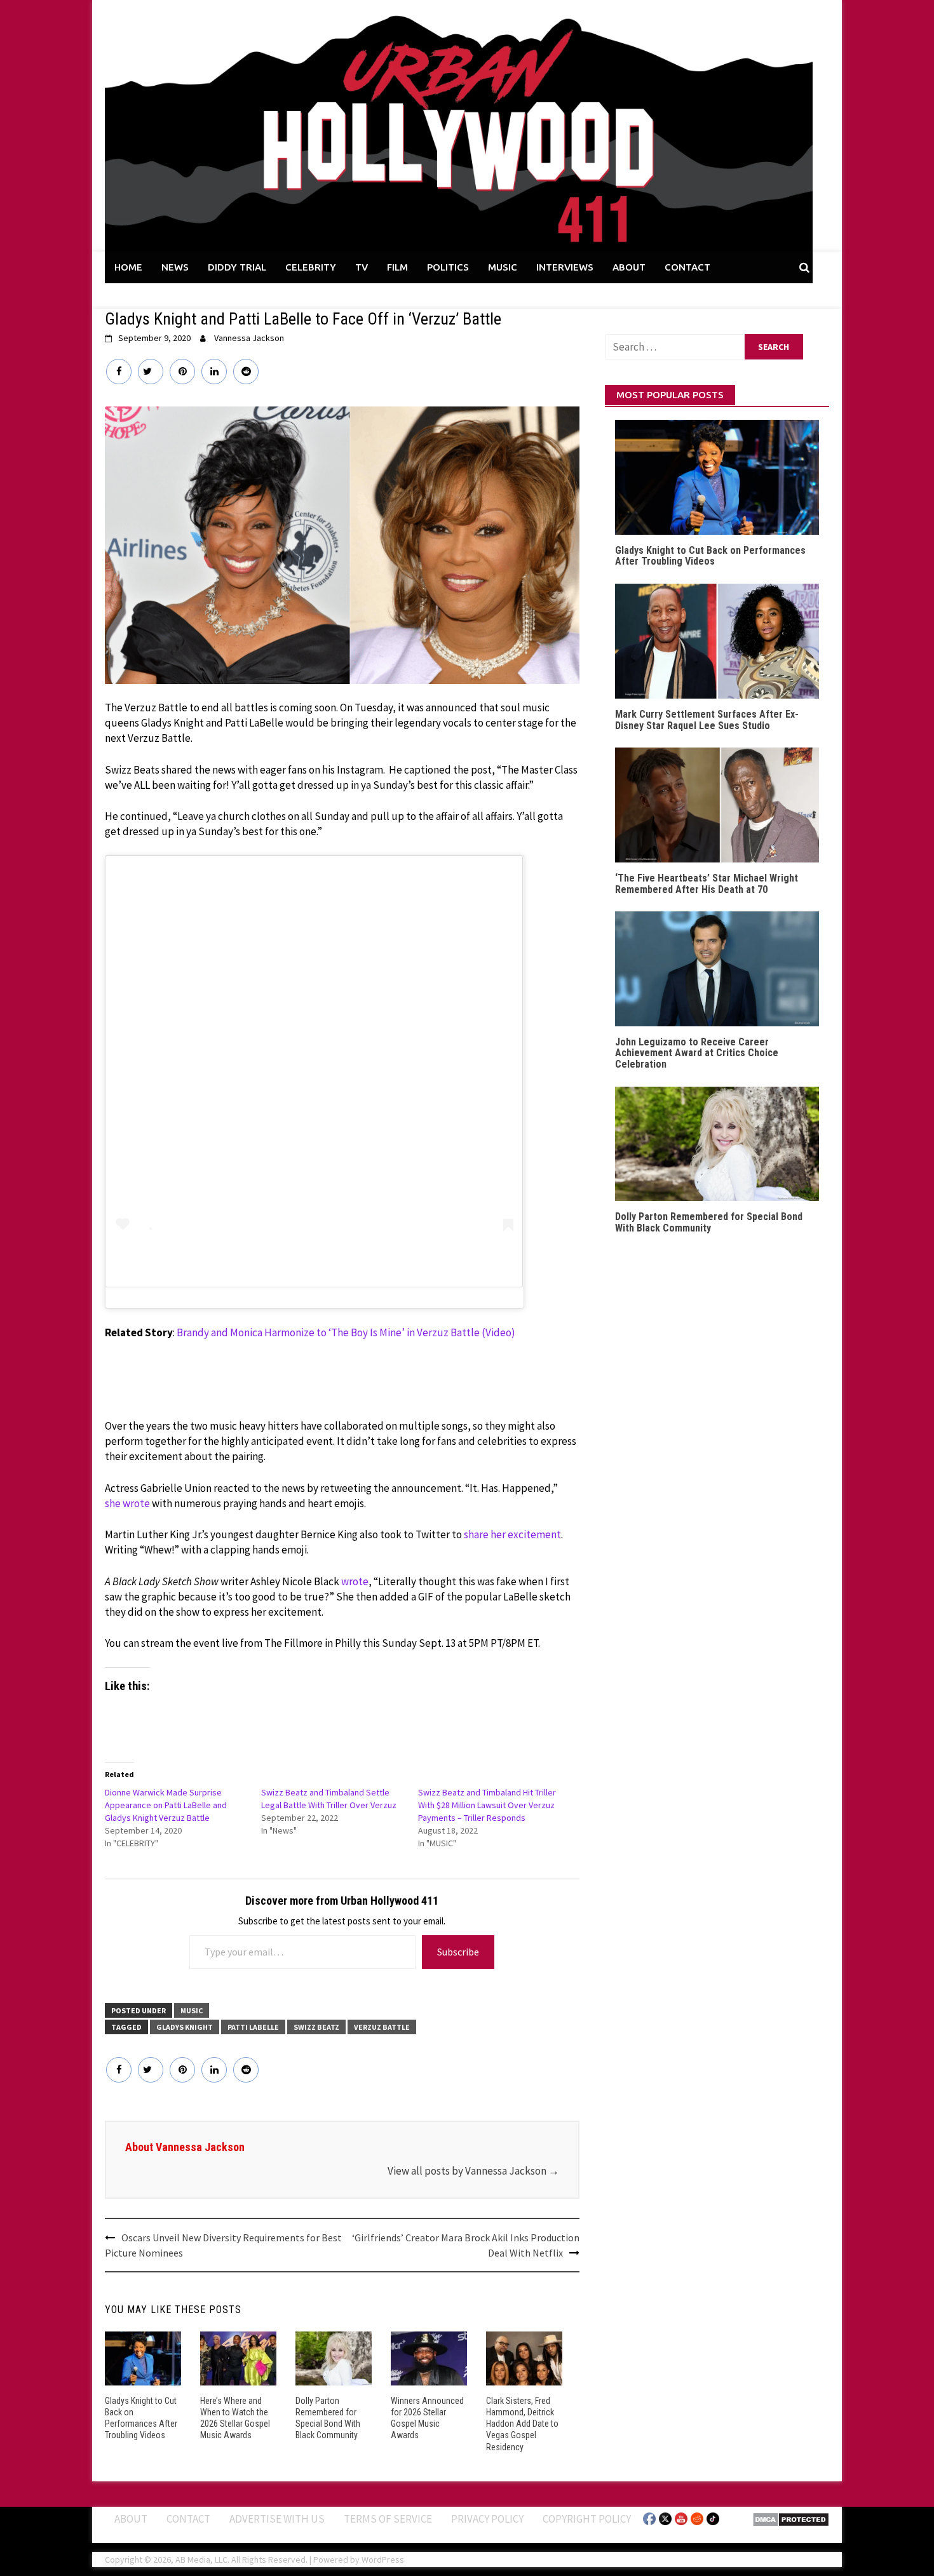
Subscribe (458, 1952)
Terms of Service (388, 2519)
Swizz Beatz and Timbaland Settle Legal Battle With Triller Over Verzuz (329, 1799)
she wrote (127, 1503)
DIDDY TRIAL (237, 267)
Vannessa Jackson (249, 338)
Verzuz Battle (382, 2027)
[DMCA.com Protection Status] (791, 2518)
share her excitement (512, 1534)
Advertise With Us (277, 2519)
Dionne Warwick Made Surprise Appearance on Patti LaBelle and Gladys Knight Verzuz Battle (166, 1805)
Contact (188, 2519)
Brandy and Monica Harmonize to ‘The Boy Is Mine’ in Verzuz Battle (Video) (346, 1332)
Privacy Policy (487, 2519)
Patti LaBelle (253, 2027)
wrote (355, 1581)
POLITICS (448, 267)
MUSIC (503, 267)
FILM (397, 267)
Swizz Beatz (316, 2027)
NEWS (175, 267)
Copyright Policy (587, 2519)
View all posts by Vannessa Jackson (473, 2171)
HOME (128, 267)
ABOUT (629, 267)
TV (362, 267)
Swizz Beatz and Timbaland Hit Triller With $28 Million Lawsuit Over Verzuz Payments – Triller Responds (487, 1805)
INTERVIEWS (565, 267)
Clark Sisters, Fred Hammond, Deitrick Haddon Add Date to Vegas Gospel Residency (522, 2424)
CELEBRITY (311, 267)
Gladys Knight (185, 2027)
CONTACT (687, 267)
